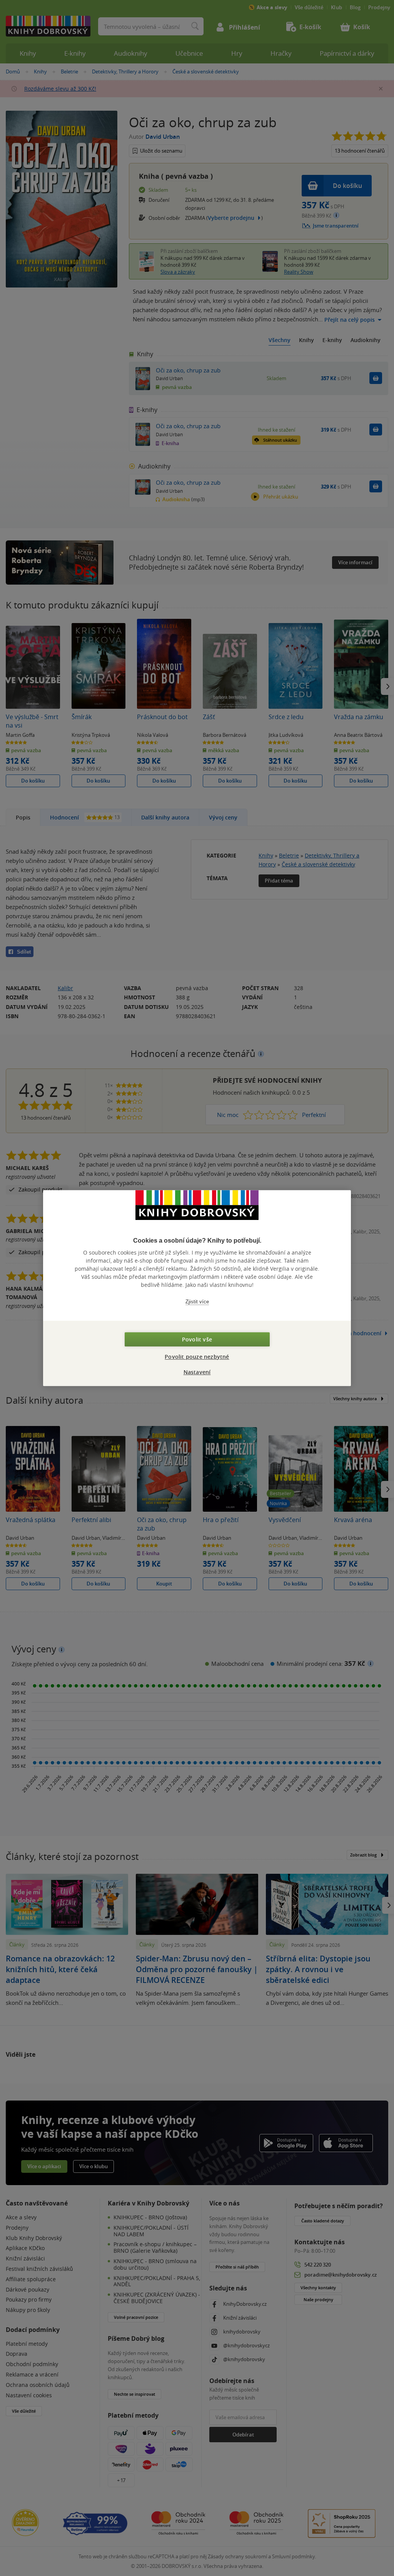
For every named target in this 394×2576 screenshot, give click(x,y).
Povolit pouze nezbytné (197, 1357)
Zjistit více (197, 1302)
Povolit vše (197, 1339)
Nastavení (197, 1372)
